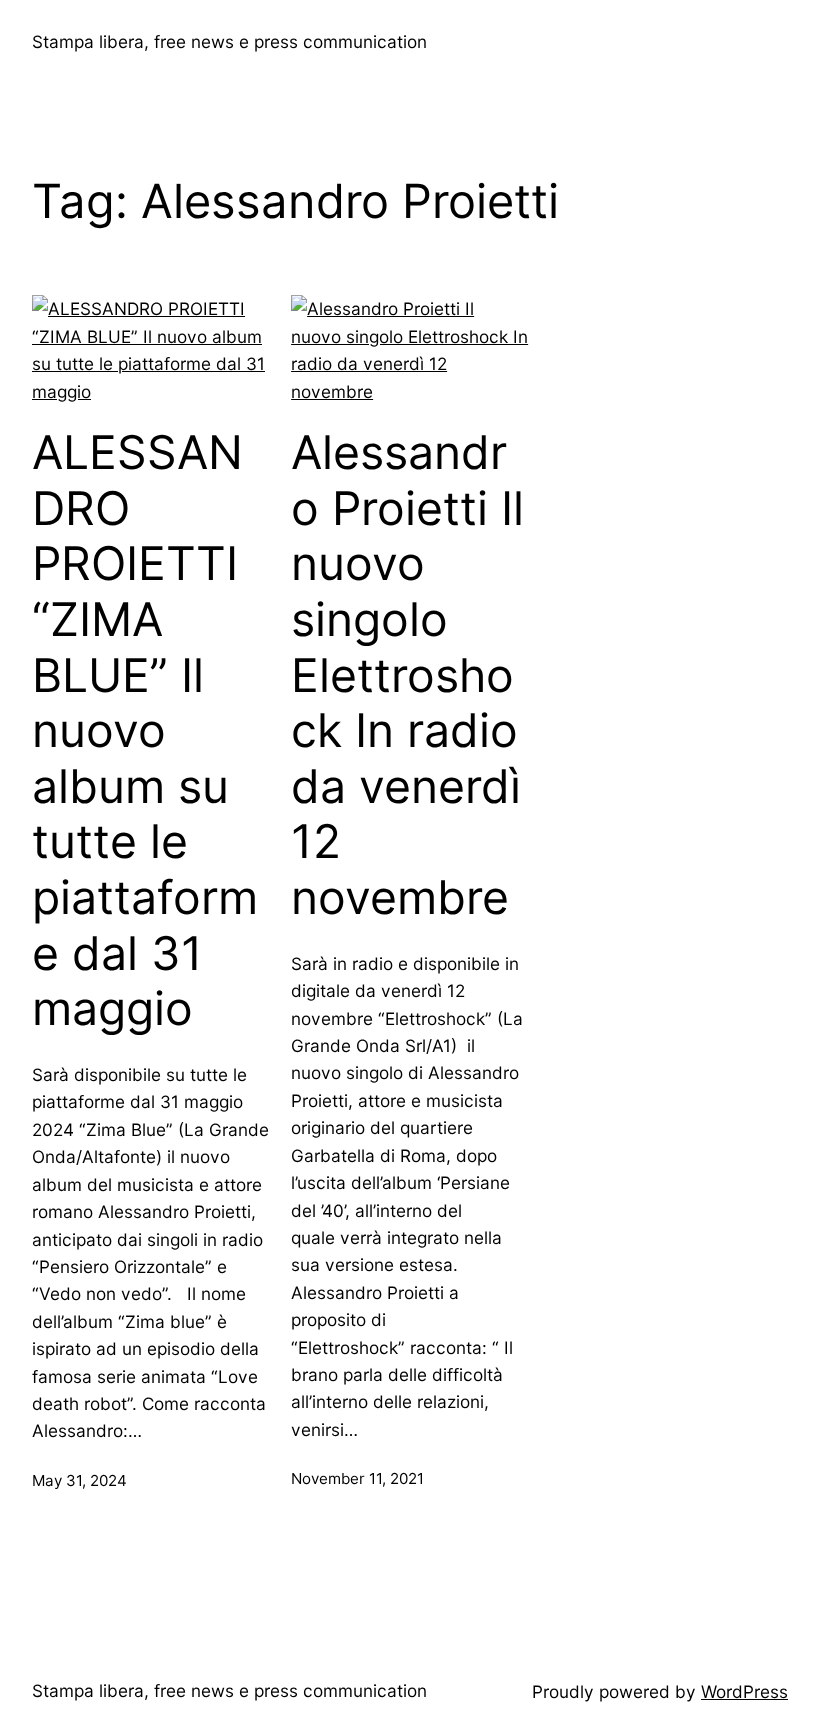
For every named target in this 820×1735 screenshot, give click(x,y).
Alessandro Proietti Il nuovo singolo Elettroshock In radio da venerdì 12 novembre (407, 675)
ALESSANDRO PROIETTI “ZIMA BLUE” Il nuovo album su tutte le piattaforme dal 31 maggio (145, 730)
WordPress (744, 1691)
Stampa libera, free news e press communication (229, 41)
